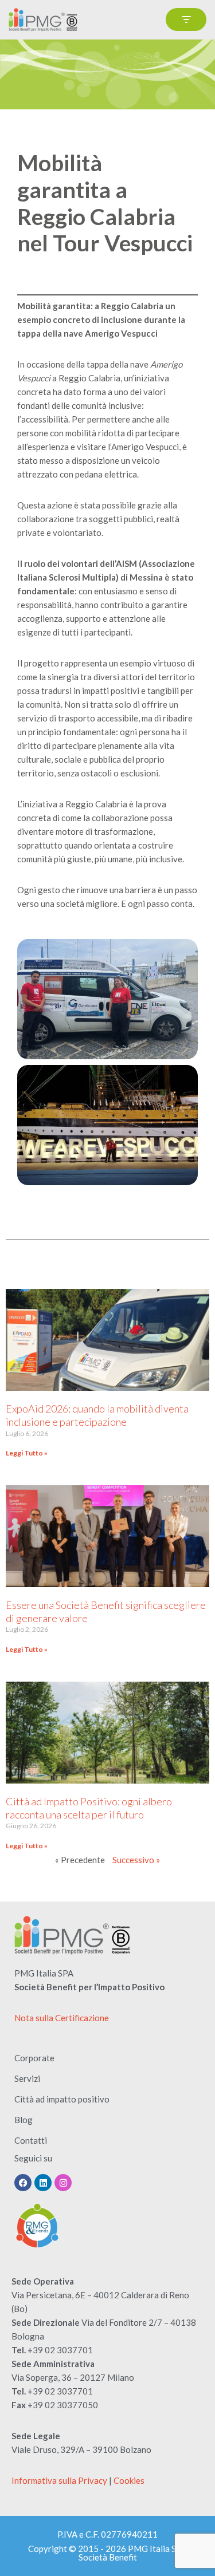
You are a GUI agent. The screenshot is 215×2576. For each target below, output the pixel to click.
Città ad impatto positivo (62, 2099)
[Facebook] (23, 2183)
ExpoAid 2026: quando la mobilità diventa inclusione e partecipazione (97, 1415)
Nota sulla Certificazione (62, 2018)
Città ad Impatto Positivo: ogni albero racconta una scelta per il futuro (89, 1808)
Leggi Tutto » (27, 1453)
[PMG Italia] (46, 20)
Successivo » (136, 1860)
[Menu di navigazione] (186, 19)
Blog (24, 2120)
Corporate (34, 2058)
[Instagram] (63, 2183)
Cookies (129, 2480)
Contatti (31, 2140)
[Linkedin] (43, 2183)
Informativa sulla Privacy (59, 2480)
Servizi (27, 2078)
